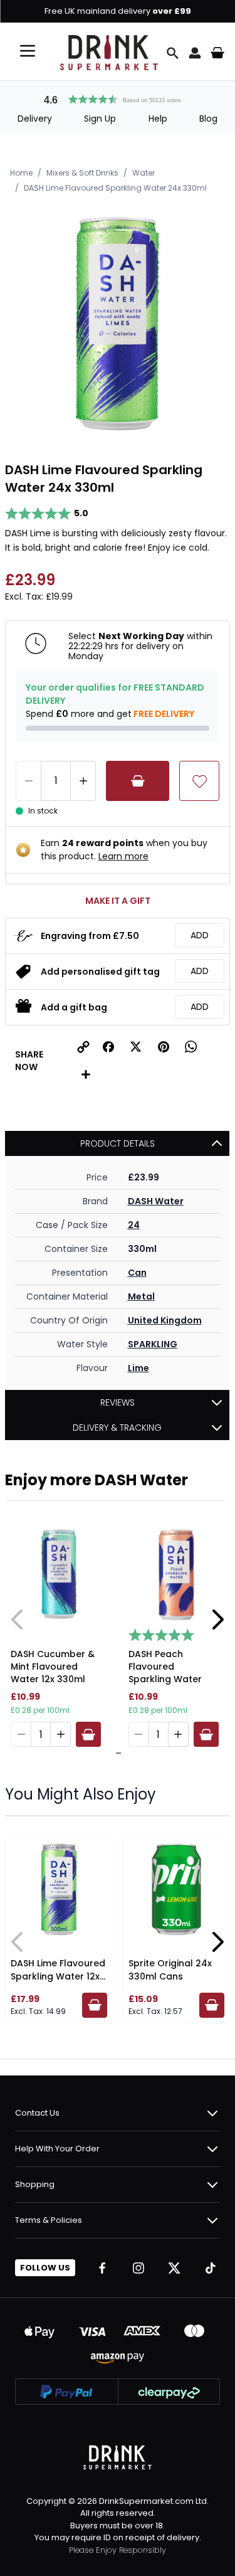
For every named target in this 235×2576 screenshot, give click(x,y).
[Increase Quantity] (83, 781)
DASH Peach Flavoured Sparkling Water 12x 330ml (165, 1668)
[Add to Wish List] (199, 781)
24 (134, 1225)
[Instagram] (138, 2268)
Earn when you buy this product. (124, 850)
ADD (200, 935)
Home (21, 173)
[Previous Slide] (18, 1619)
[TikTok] (211, 2268)
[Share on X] (136, 1047)
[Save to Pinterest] (164, 1047)
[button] (118, 98)
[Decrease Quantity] (28, 781)
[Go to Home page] (109, 53)
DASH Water (156, 1201)
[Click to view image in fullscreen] (118, 323)
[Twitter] (174, 2268)
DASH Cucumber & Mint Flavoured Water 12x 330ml (53, 1667)
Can (137, 1273)
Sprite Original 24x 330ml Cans (170, 1970)
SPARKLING (153, 1344)
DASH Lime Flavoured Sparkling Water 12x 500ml (58, 1976)
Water (144, 173)
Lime (138, 1368)
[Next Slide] (217, 1619)
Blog (208, 119)
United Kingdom (165, 1320)
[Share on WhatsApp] (191, 1047)
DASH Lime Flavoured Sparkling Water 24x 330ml (115, 188)
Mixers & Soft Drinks (82, 173)
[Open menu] (28, 51)
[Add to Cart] (138, 781)
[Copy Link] (83, 1047)
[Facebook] (102, 2268)
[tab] (115, 1753)
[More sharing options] (86, 1074)
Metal (141, 1296)
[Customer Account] (195, 53)
